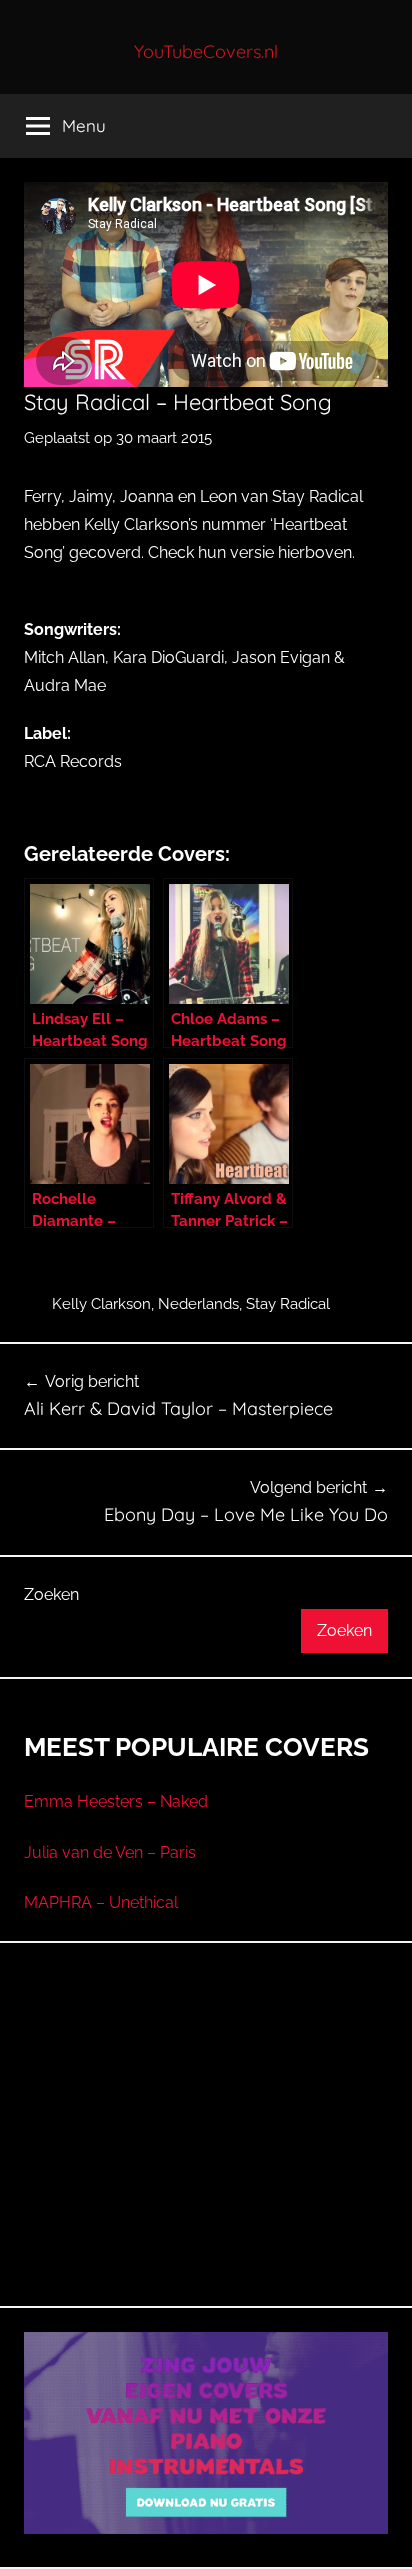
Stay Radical (288, 1304)
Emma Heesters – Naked (116, 1801)
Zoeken (51, 1594)
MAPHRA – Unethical (101, 1902)
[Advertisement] (206, 2148)
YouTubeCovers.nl (206, 51)
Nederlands (198, 1304)
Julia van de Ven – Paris (110, 1852)
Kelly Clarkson (101, 1304)
